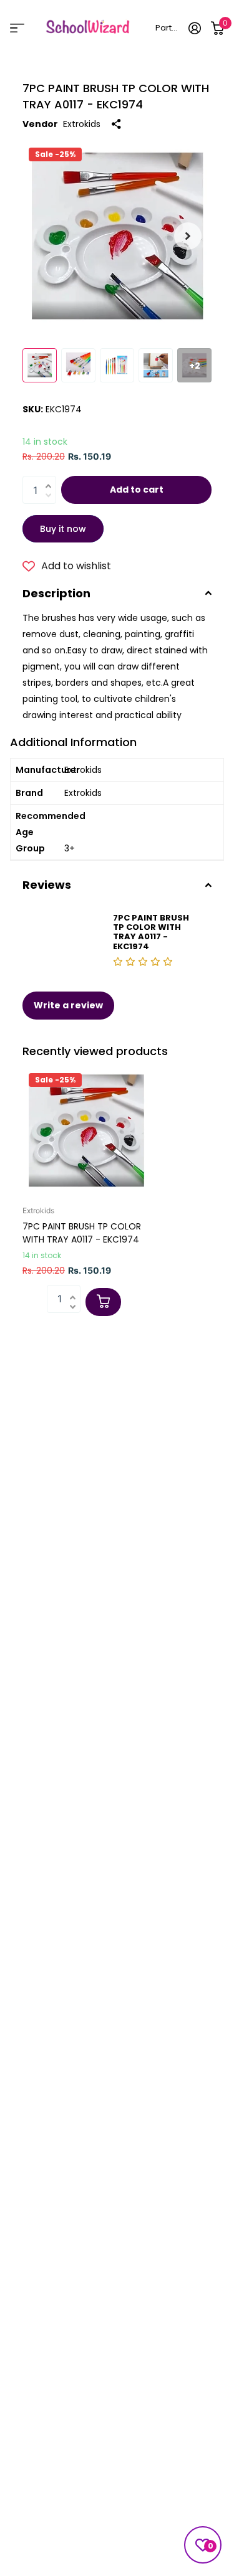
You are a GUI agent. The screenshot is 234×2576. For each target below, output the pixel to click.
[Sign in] (195, 28)
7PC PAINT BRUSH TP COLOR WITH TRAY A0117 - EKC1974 (82, 1233)
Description (56, 593)
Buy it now (63, 529)
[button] (188, 236)
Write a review (68, 1005)
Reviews (47, 885)
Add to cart (137, 490)
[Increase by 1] (51, 479)
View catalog (17, 28)
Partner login (167, 28)
